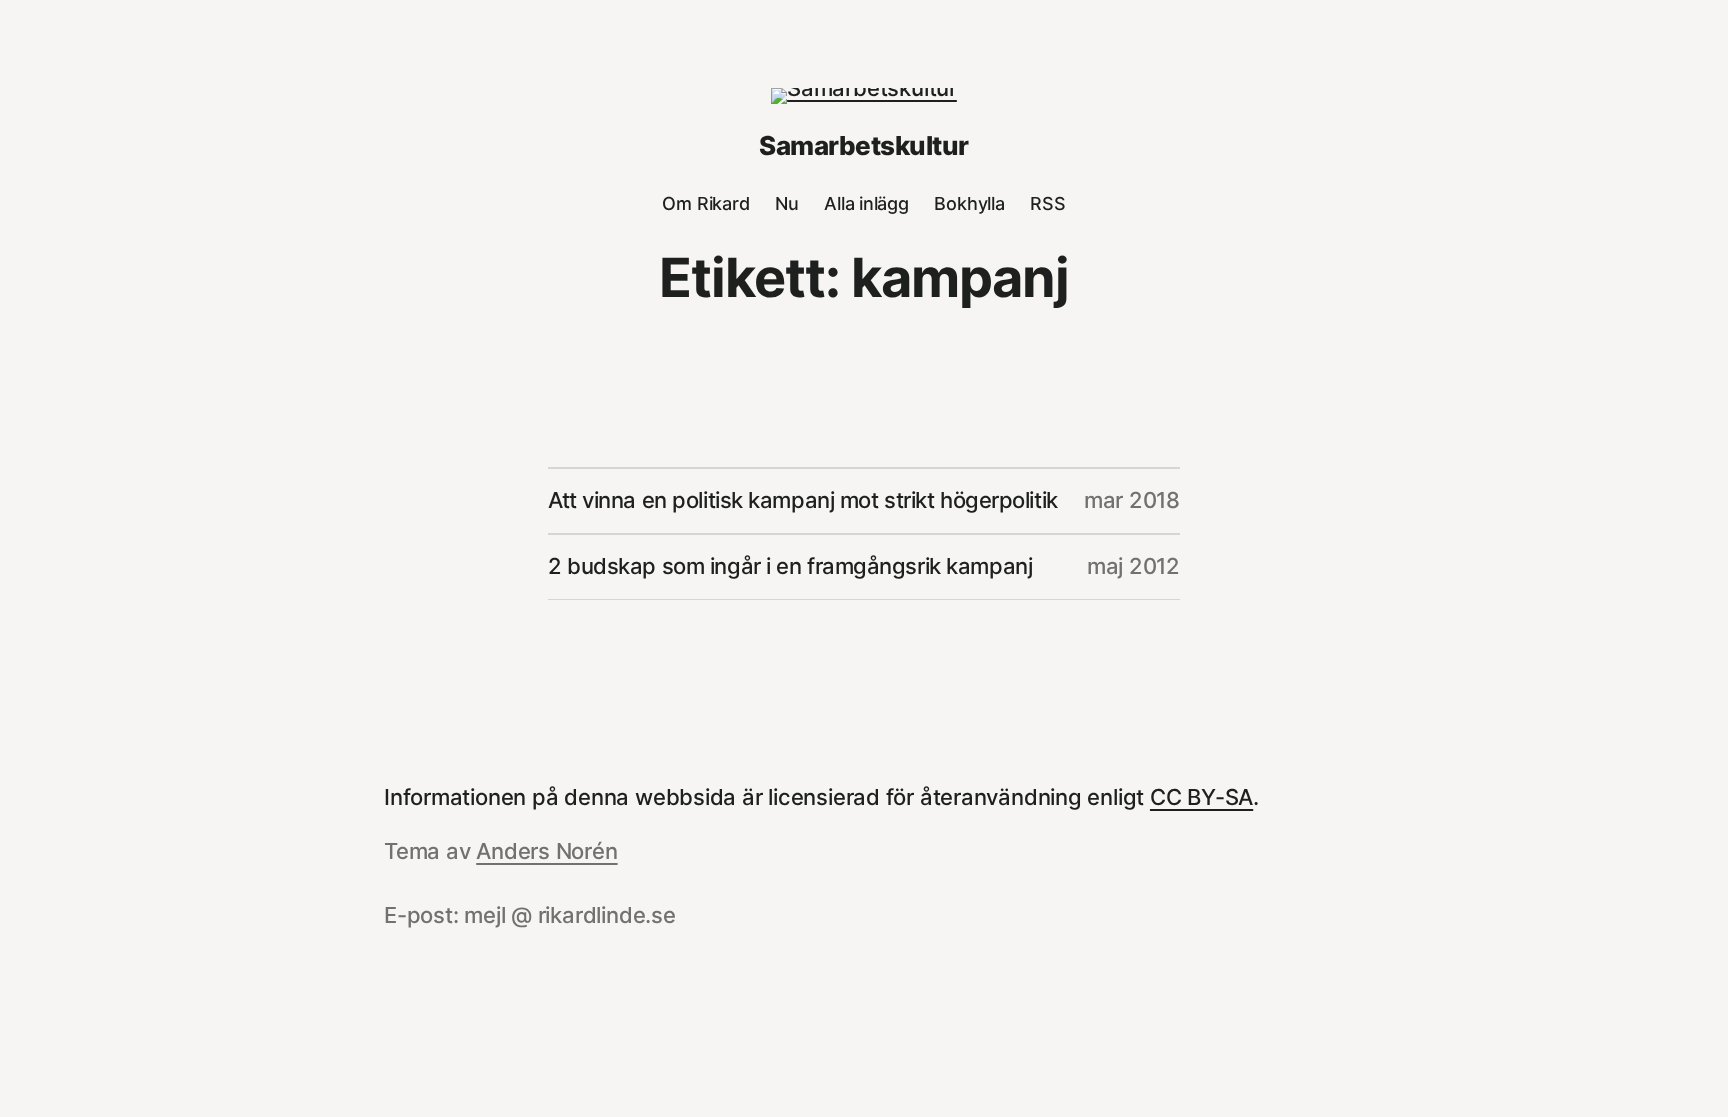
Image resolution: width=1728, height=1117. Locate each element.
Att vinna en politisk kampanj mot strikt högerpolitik (803, 500)
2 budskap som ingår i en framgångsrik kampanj (790, 566)
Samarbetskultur (863, 145)
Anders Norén (546, 851)
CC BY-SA (1201, 797)
